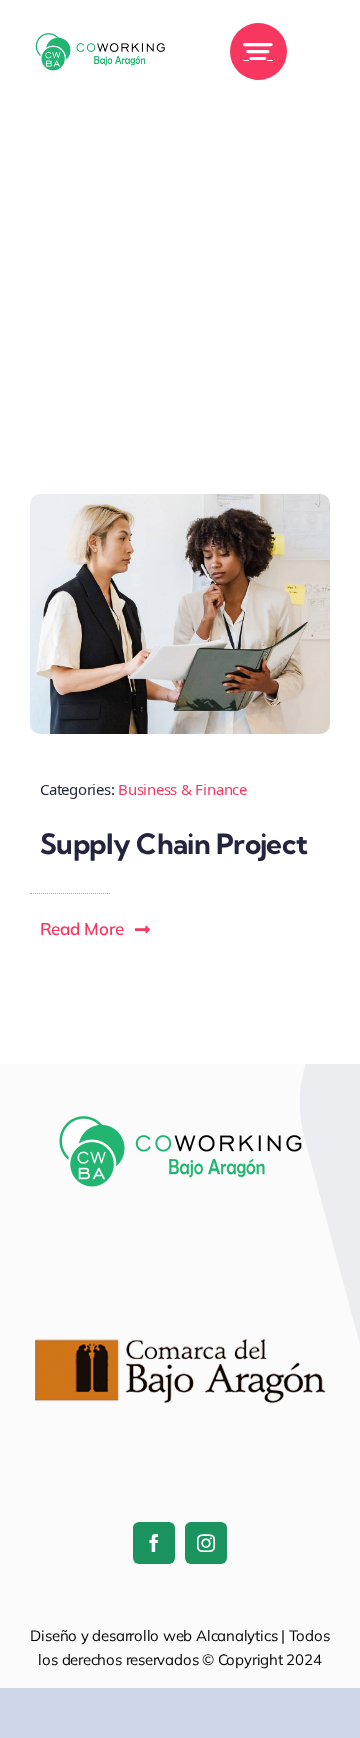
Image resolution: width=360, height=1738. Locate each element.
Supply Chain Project (174, 843)
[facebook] (154, 1543)
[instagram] (206, 1543)
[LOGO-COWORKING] (100, 24)
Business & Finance (182, 789)
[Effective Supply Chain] (180, 502)
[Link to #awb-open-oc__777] (258, 51)
